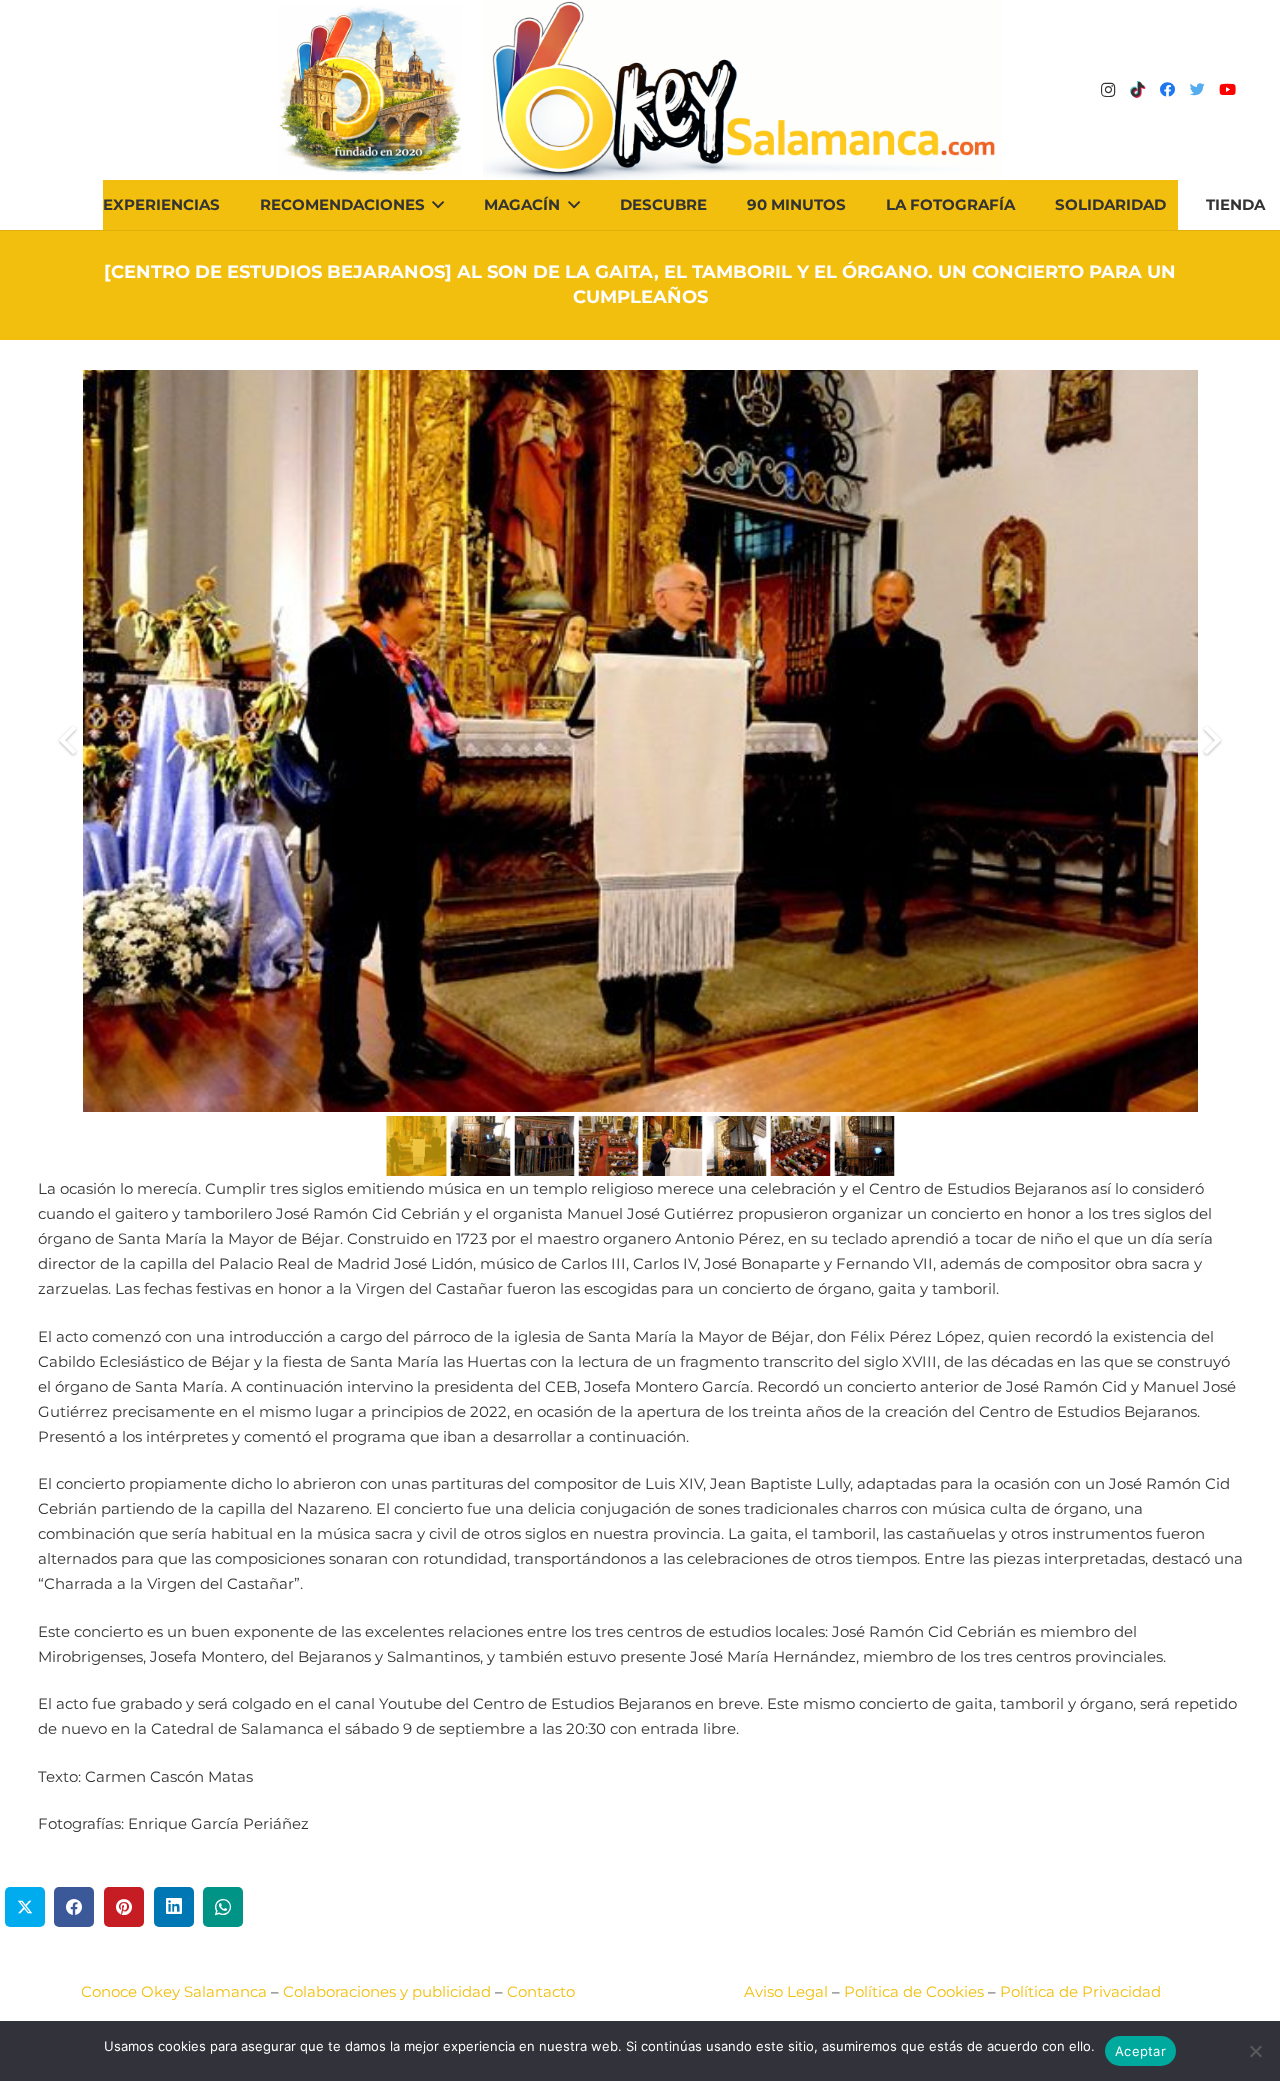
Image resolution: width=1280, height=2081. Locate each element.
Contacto (541, 1991)
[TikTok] (1138, 90)
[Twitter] (1198, 90)
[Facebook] (1168, 90)
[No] (1255, 2051)
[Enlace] (742, 90)
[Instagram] (1108, 90)
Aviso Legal (786, 1991)
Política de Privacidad (1080, 1991)
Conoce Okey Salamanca (174, 1991)
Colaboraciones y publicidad (387, 1991)
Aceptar (1140, 2051)
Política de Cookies (914, 1991)
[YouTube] (1228, 90)
